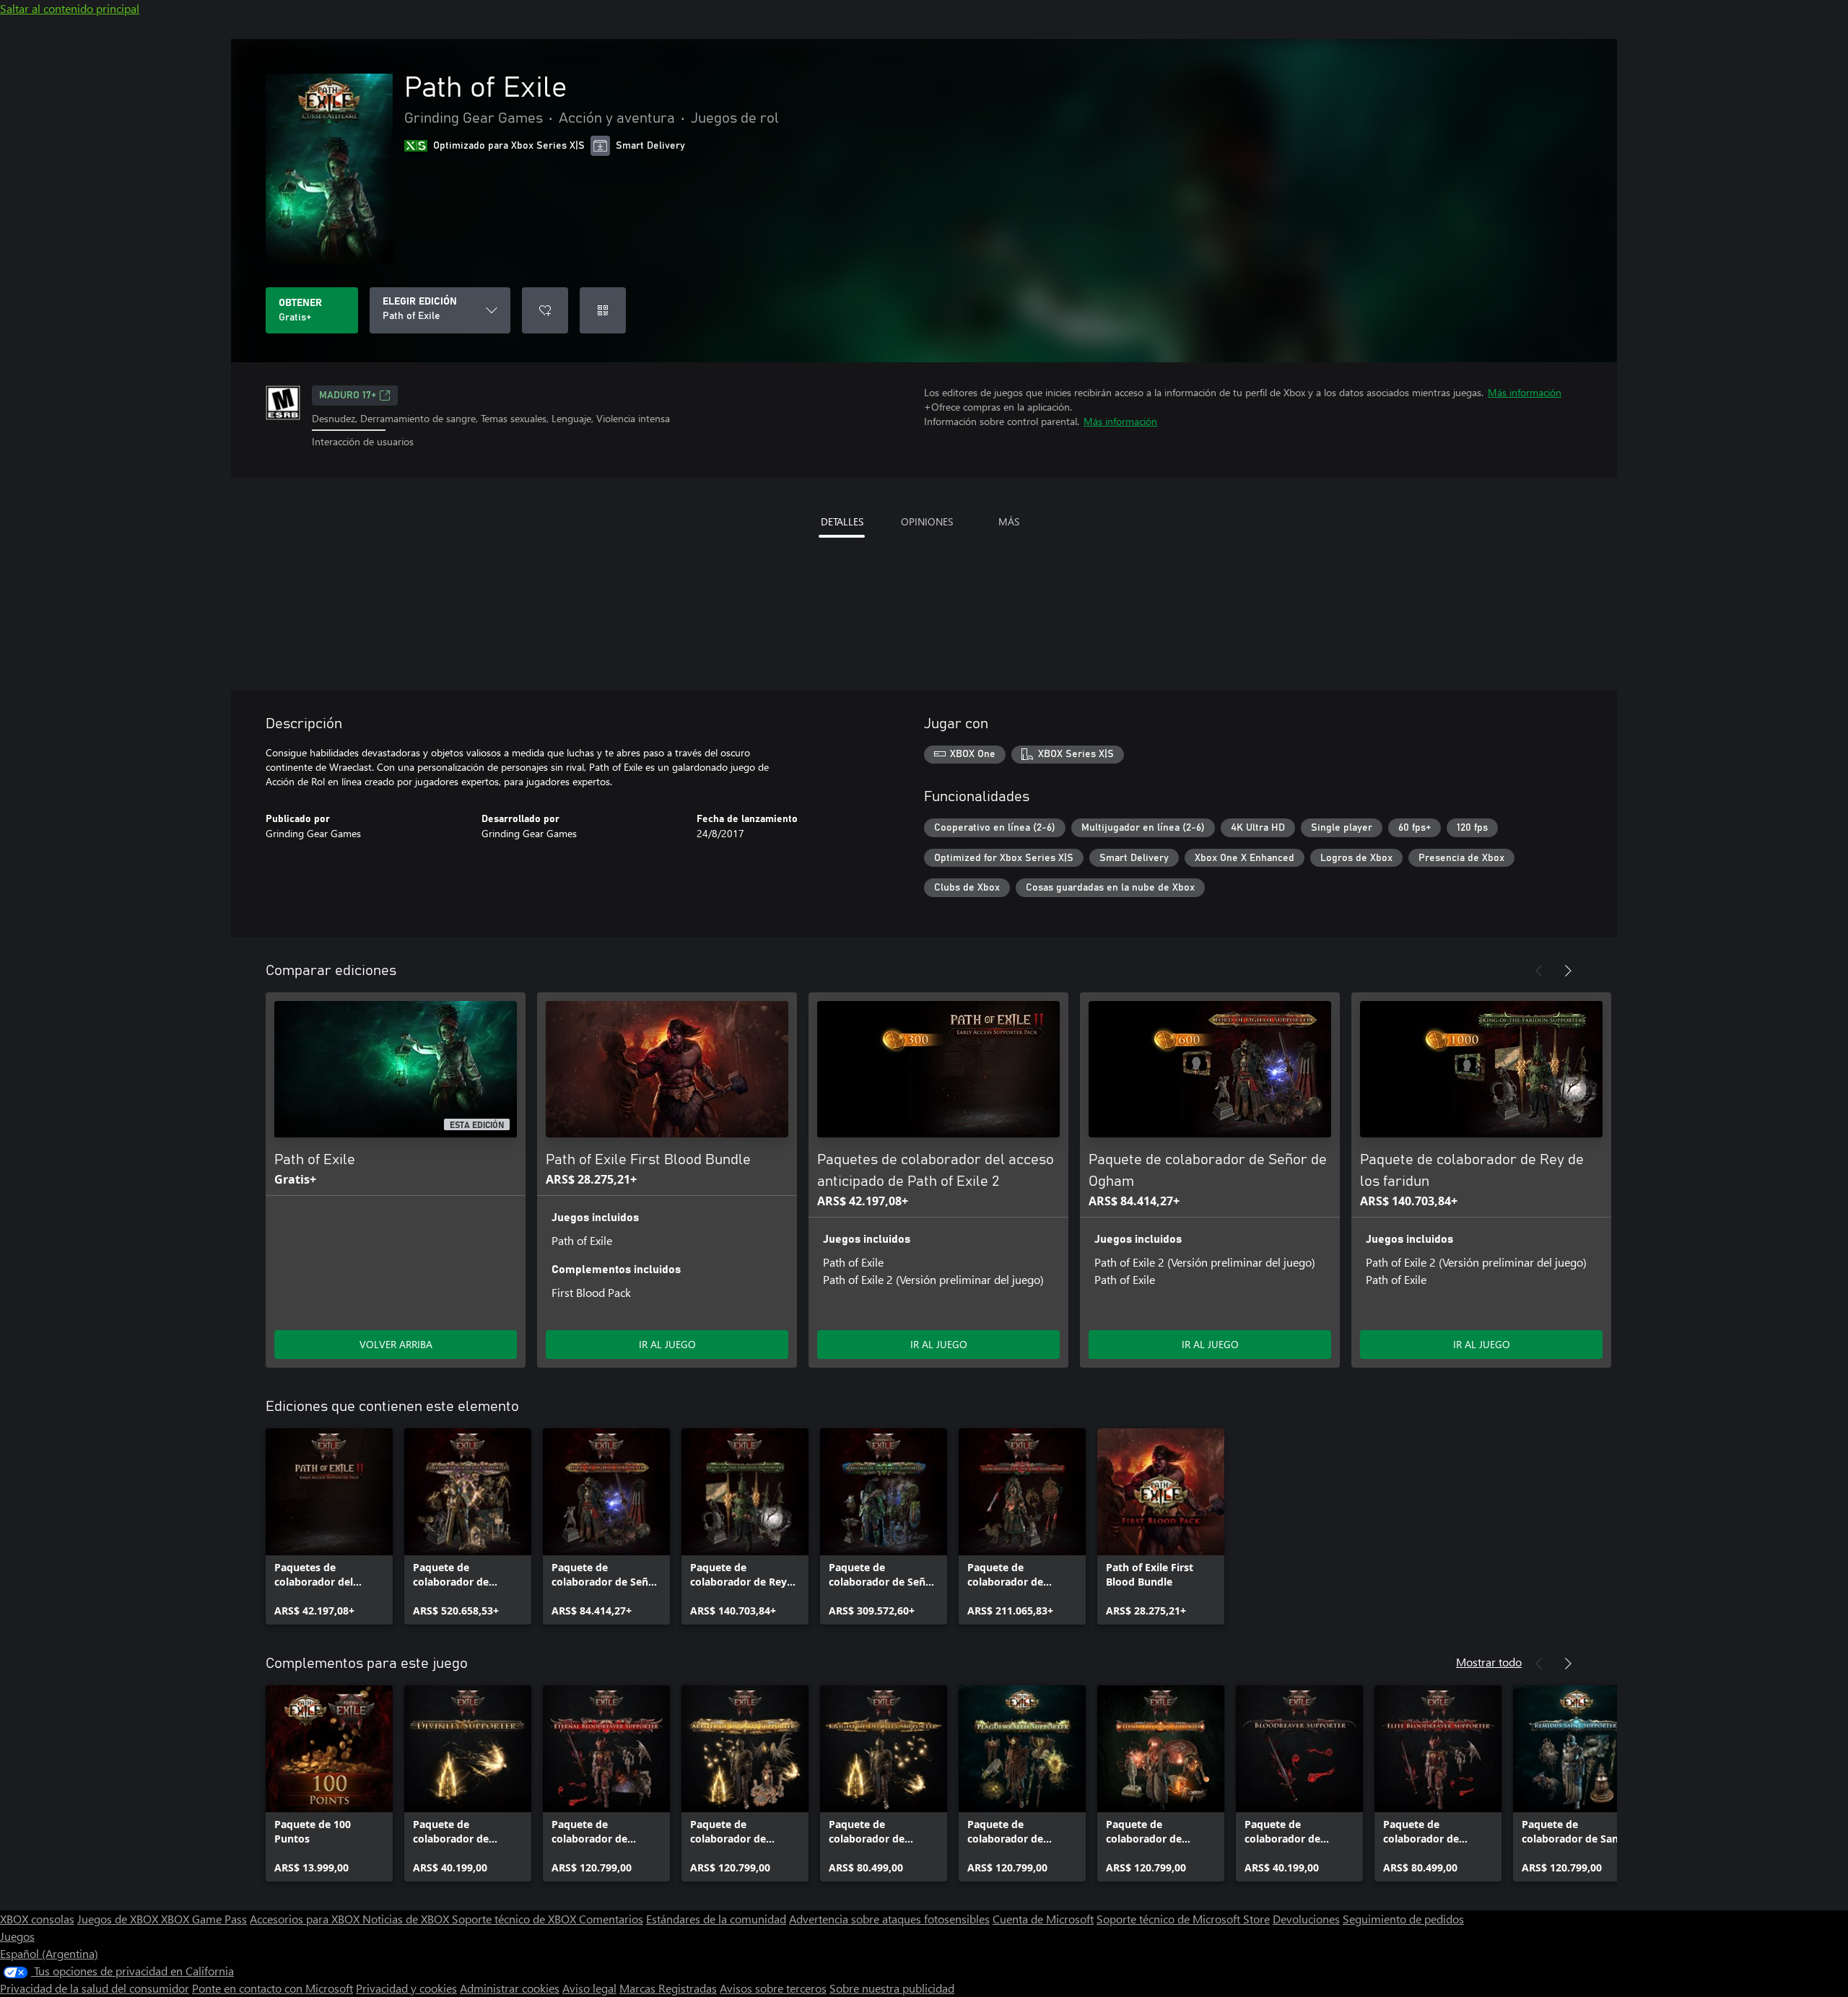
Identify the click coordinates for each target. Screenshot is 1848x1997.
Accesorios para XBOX (306, 1919)
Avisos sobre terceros (773, 1988)
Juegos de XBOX (119, 1919)
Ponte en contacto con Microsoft (273, 1988)
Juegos (17, 1936)
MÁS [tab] (1009, 521)
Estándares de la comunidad (716, 1919)
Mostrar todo (1489, 1662)
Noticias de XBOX (407, 1919)
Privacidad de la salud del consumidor (95, 1988)
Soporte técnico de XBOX (515, 1919)
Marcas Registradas (668, 1988)
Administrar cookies (510, 1988)
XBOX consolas (37, 1919)
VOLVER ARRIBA (396, 1344)
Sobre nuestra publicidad (892, 1988)
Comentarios (611, 1919)
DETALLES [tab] (842, 521)
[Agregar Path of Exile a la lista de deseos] (545, 310)
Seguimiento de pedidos (1403, 1919)
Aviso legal (589, 1988)
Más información (1525, 392)
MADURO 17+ (348, 396)
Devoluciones (1306, 1919)
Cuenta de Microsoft (1043, 1919)
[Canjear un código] (603, 310)
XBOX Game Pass (204, 1919)
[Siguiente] (1568, 971)
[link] (329, 1526)
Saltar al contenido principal (70, 8)
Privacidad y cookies (406, 1988)
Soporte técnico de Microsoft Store (1183, 1919)
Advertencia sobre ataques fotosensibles (889, 1919)
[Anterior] (1539, 971)
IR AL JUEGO (667, 1344)
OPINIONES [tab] (927, 521)
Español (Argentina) (49, 1953)
